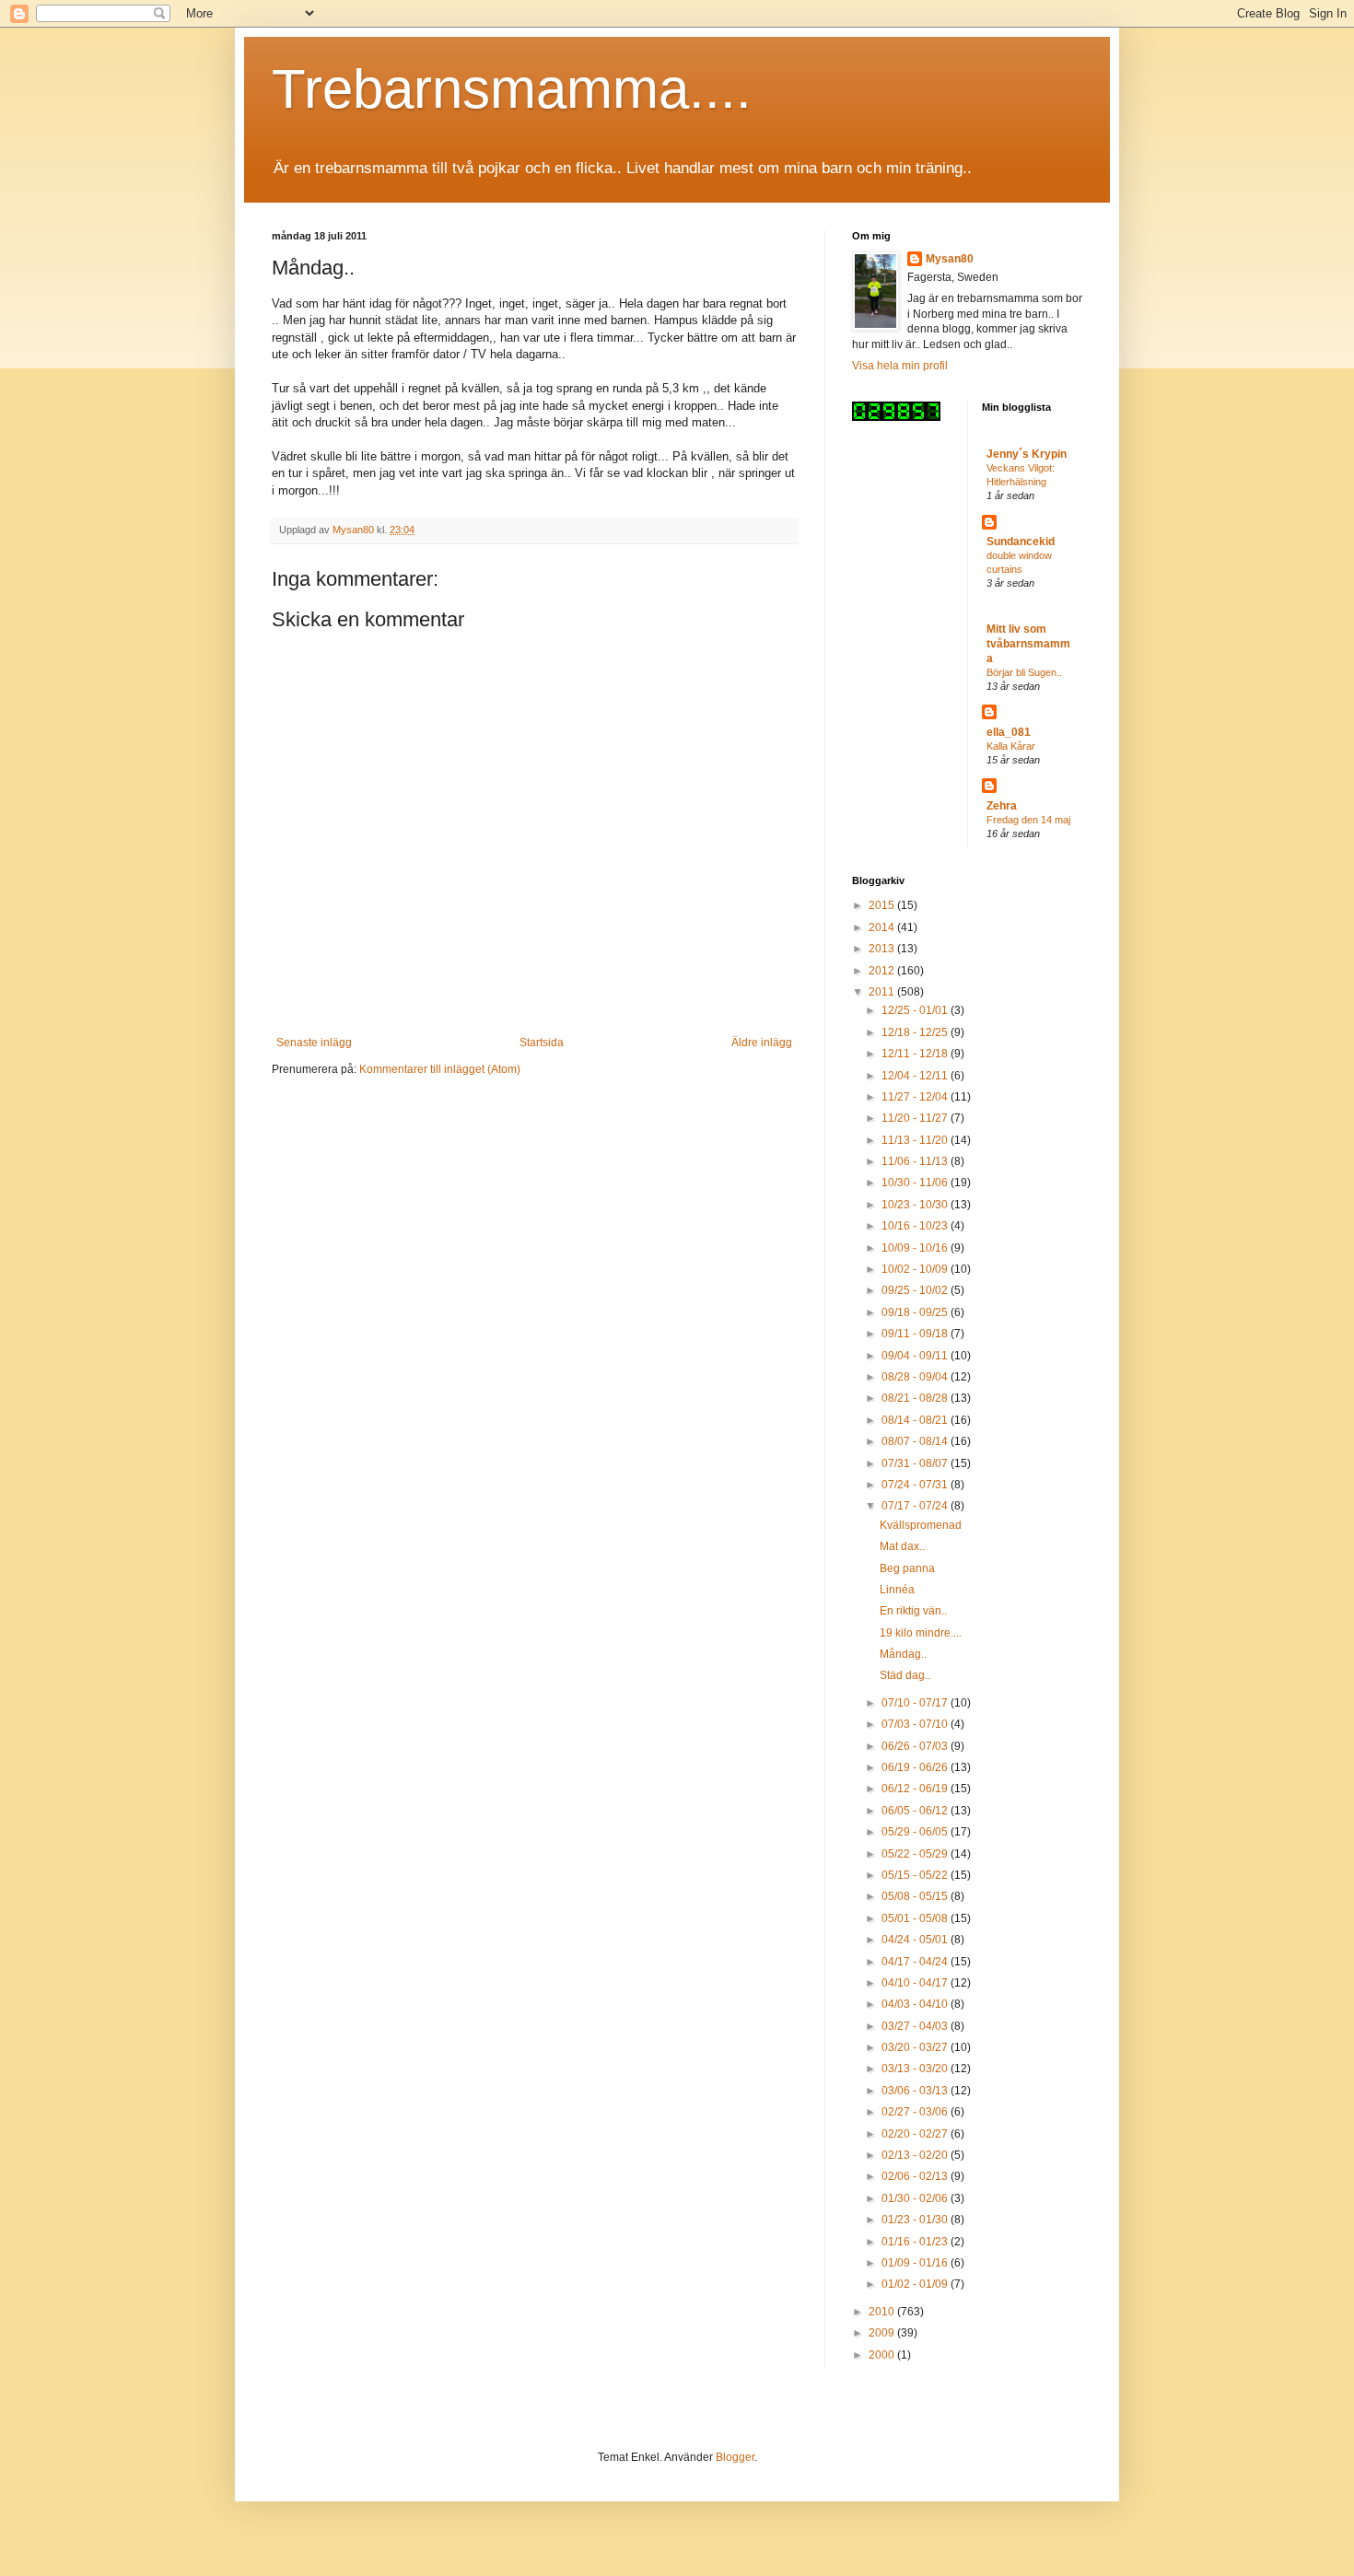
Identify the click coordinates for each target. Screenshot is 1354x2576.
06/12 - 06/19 (916, 1789)
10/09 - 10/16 (916, 1248)
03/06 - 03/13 (916, 2091)
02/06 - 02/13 (916, 2176)
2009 (883, 2333)
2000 (883, 2355)
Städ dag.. (905, 1675)
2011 (883, 992)
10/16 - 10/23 (916, 1226)
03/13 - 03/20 (916, 2069)
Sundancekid (1021, 542)
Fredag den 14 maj (1028, 820)
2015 (883, 905)
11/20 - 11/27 (916, 1118)
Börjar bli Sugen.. (1024, 672)
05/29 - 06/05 (916, 1832)
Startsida (542, 1043)
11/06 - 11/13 (916, 1161)
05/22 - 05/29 (916, 1854)
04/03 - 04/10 (916, 2004)
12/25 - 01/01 (916, 1010)
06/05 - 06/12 (916, 1811)
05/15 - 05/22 (916, 1875)
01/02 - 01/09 (916, 2284)
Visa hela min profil (900, 366)
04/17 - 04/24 (916, 1962)
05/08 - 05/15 (916, 1896)
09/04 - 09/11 (916, 1356)
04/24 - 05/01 (916, 1940)
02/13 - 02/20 (916, 2155)
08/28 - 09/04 (916, 1377)
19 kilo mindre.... (921, 1633)
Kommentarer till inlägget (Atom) (440, 1069)
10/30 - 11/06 (916, 1183)
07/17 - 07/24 (916, 1506)
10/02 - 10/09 (916, 1269)
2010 (883, 2312)
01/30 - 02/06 (916, 2198)
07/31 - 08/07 (916, 1463)
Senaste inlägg (314, 1043)
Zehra (1002, 806)
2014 (883, 927)
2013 (883, 949)
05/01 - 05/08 (916, 1918)
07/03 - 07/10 (916, 1724)
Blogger (735, 2457)
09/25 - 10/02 (916, 1290)
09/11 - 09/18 (916, 1334)
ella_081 (1009, 732)
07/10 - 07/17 (916, 1703)
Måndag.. (903, 1654)
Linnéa (897, 1590)
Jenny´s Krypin (1027, 454)
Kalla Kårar (1011, 746)
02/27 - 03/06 (916, 2112)
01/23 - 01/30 (916, 2220)
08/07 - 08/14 (916, 1441)
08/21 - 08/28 (916, 1398)
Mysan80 (950, 259)
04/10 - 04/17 (916, 1983)
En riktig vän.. (913, 1611)
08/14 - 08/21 (916, 1420)
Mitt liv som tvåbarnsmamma (1028, 644)
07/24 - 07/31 (916, 1485)
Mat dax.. (902, 1546)
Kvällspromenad (921, 1525)
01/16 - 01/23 (916, 2242)
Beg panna (907, 1568)
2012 (883, 971)
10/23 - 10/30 (916, 1205)
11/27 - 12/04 (916, 1097)
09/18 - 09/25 (916, 1312)
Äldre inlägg (762, 1043)
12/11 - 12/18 (916, 1054)
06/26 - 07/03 (916, 1746)
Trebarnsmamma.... (512, 89)
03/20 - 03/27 (916, 2047)
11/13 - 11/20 (916, 1140)
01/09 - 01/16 (916, 2263)
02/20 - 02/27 (916, 2134)
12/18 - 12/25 (916, 1032)
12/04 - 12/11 (916, 1076)
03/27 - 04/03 (916, 2026)
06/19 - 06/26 (916, 1767)
